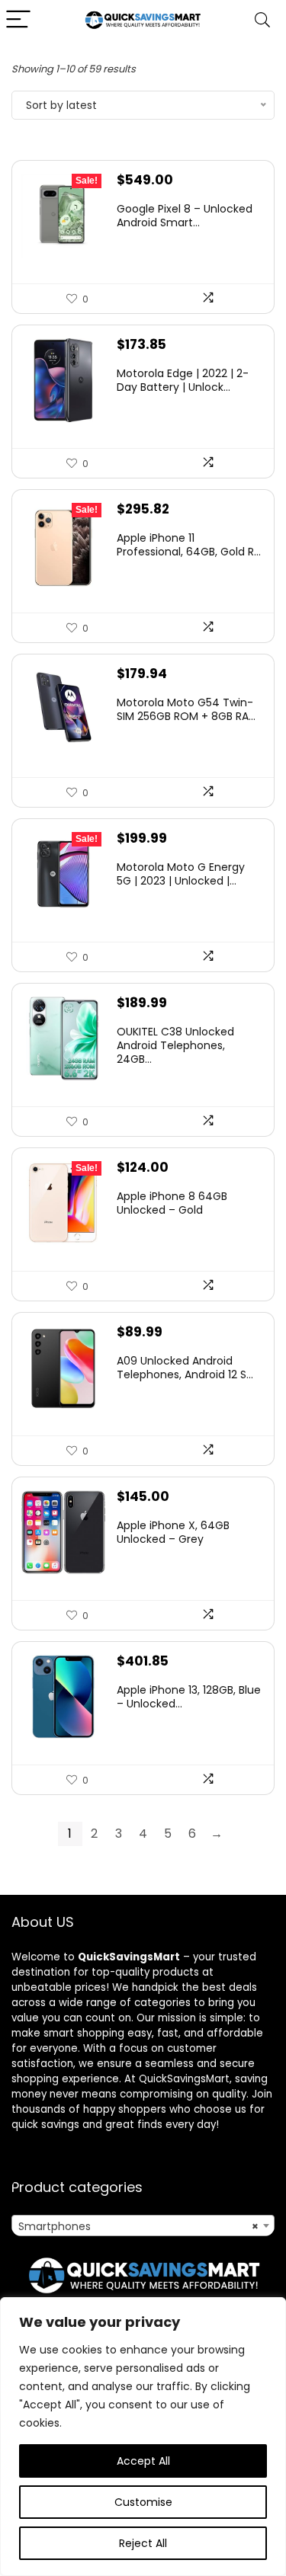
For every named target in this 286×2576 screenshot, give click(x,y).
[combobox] (143, 2226)
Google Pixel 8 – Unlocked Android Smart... (185, 216)
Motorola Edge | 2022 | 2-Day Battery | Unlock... (183, 380)
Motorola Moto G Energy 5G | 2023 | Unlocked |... (181, 874)
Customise (143, 2502)
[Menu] (18, 20)
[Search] (262, 20)
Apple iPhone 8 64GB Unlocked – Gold (172, 1203)
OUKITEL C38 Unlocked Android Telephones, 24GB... (175, 1045)
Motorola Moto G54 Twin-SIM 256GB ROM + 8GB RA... (186, 709)
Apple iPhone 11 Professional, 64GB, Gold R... (189, 545)
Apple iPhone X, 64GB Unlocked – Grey (173, 1532)
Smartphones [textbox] (138, 2226)
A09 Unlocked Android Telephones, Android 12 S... (185, 1368)
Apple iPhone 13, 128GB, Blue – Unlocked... (189, 1697)
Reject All (143, 2543)
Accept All (143, 2461)
